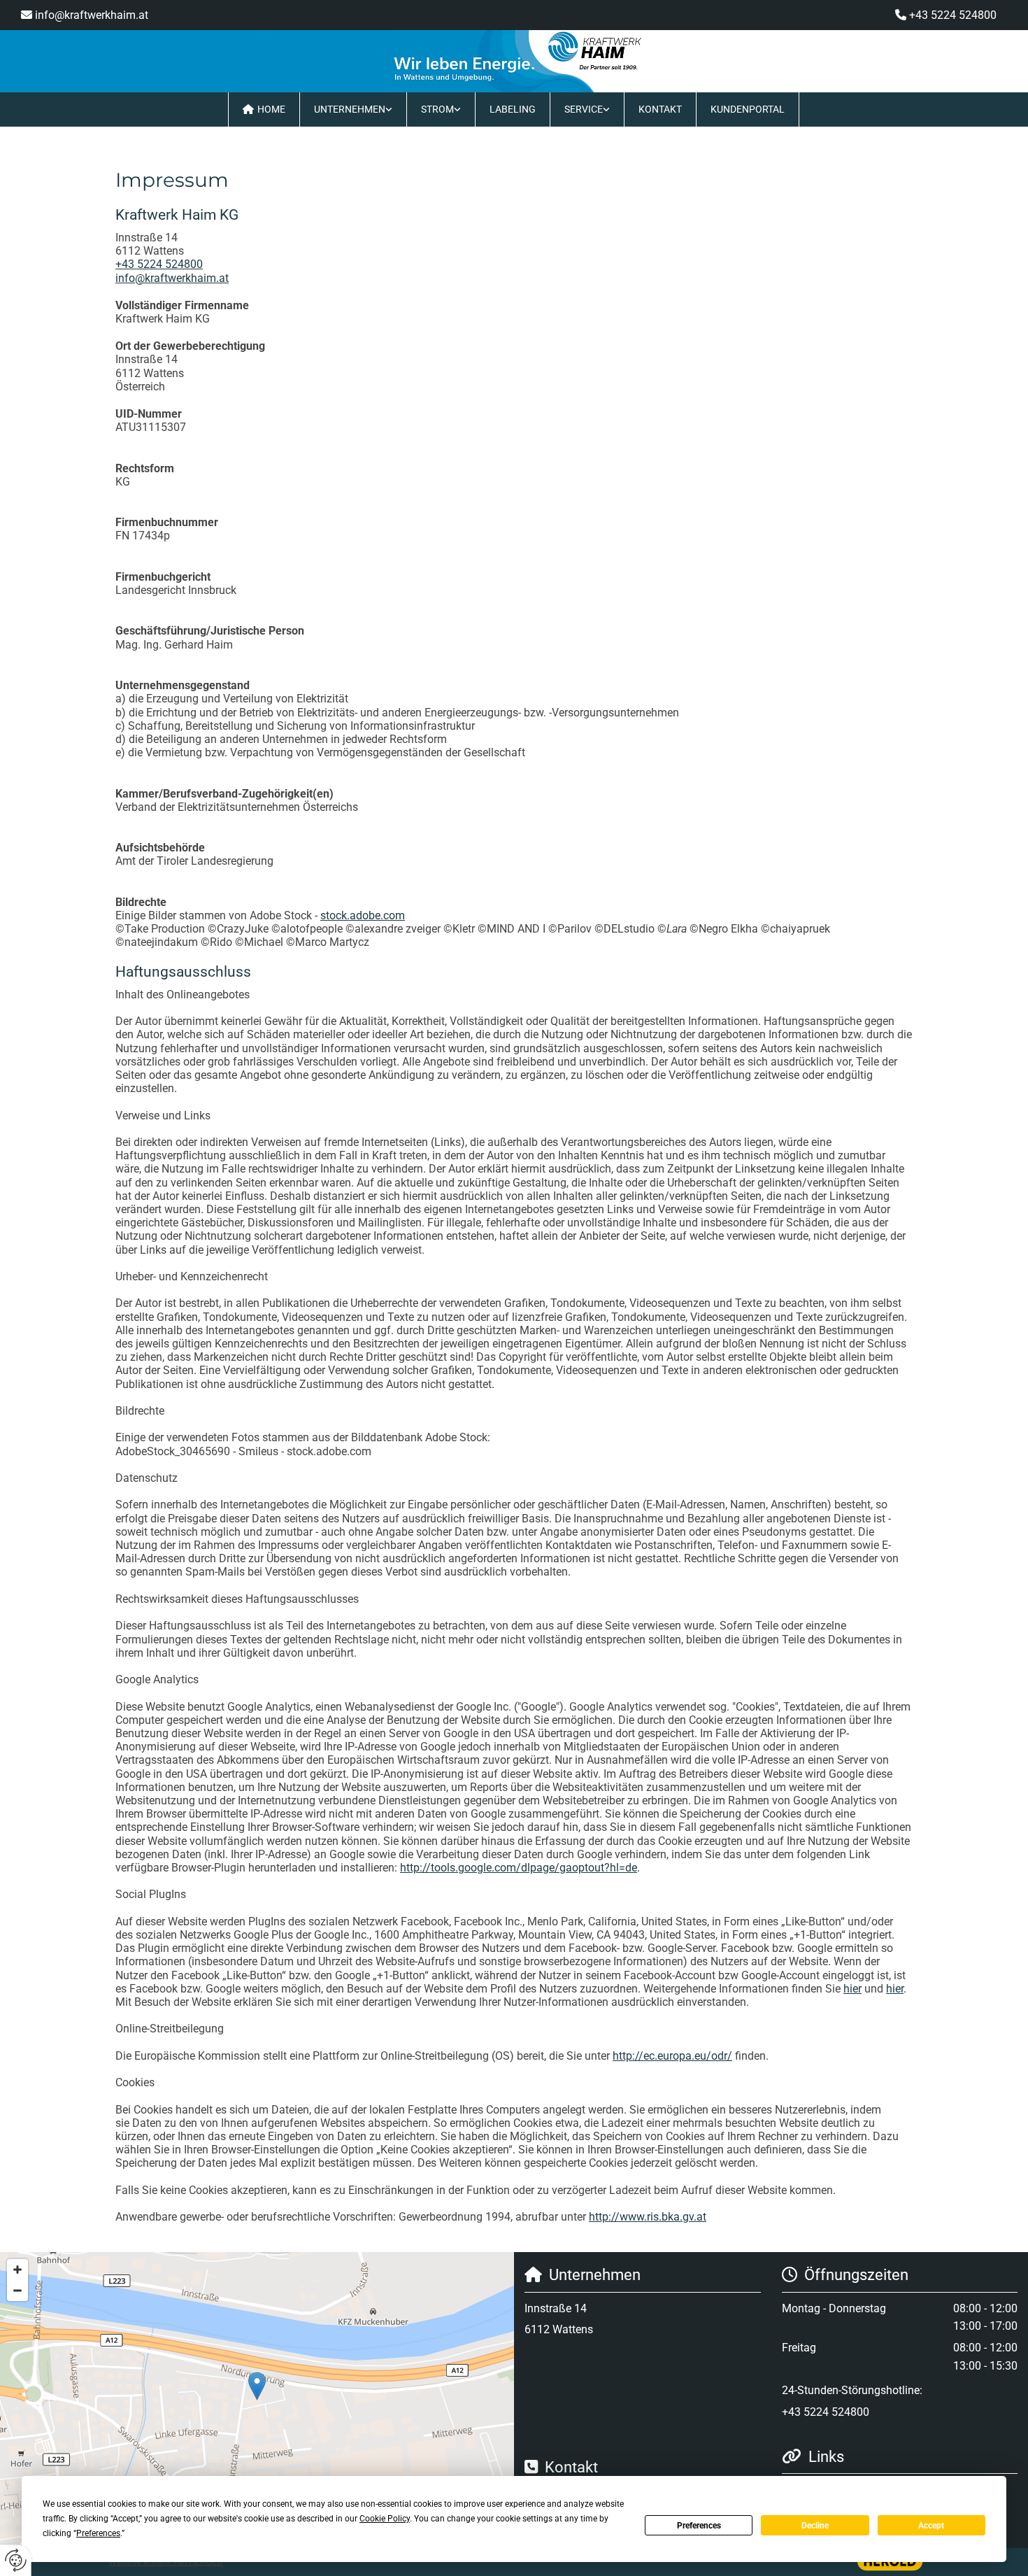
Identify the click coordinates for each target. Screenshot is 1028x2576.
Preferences (699, 2526)
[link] (354, 109)
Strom (437, 109)
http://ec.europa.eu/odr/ (672, 2056)
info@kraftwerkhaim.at (92, 15)
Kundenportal (748, 109)
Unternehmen (350, 109)
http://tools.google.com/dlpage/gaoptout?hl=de (519, 1868)
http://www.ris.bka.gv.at (648, 2217)
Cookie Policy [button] (385, 2519)
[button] (257, 2386)
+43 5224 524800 (953, 15)
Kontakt (660, 109)
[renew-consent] (16, 2560)
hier (852, 1989)
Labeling (513, 109)
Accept (931, 2526)
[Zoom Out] (17, 2291)
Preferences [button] (98, 2533)
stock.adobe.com (363, 915)
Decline (815, 2526)
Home (271, 109)
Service (584, 109)
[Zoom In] (17, 2270)
